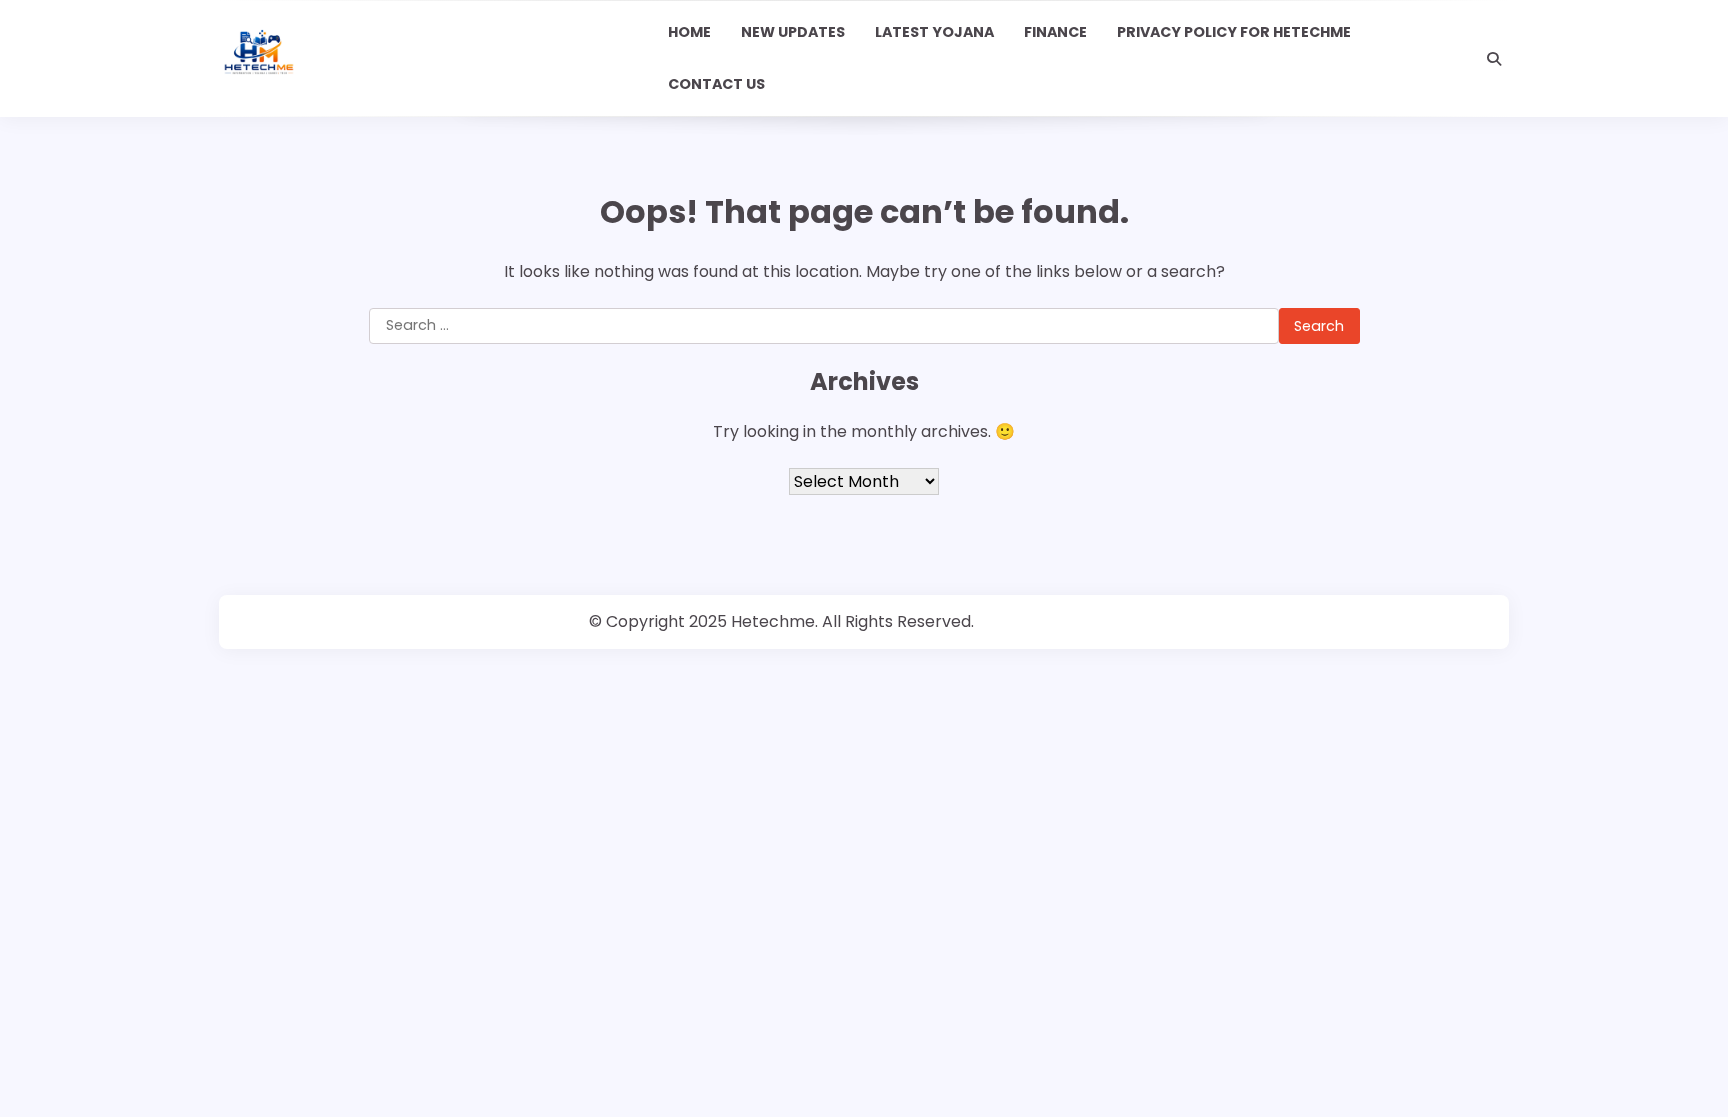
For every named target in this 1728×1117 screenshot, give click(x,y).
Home (689, 32)
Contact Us (716, 84)
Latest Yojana (934, 32)
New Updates (793, 32)
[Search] (1494, 59)
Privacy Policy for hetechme (1234, 32)
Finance (1055, 32)
